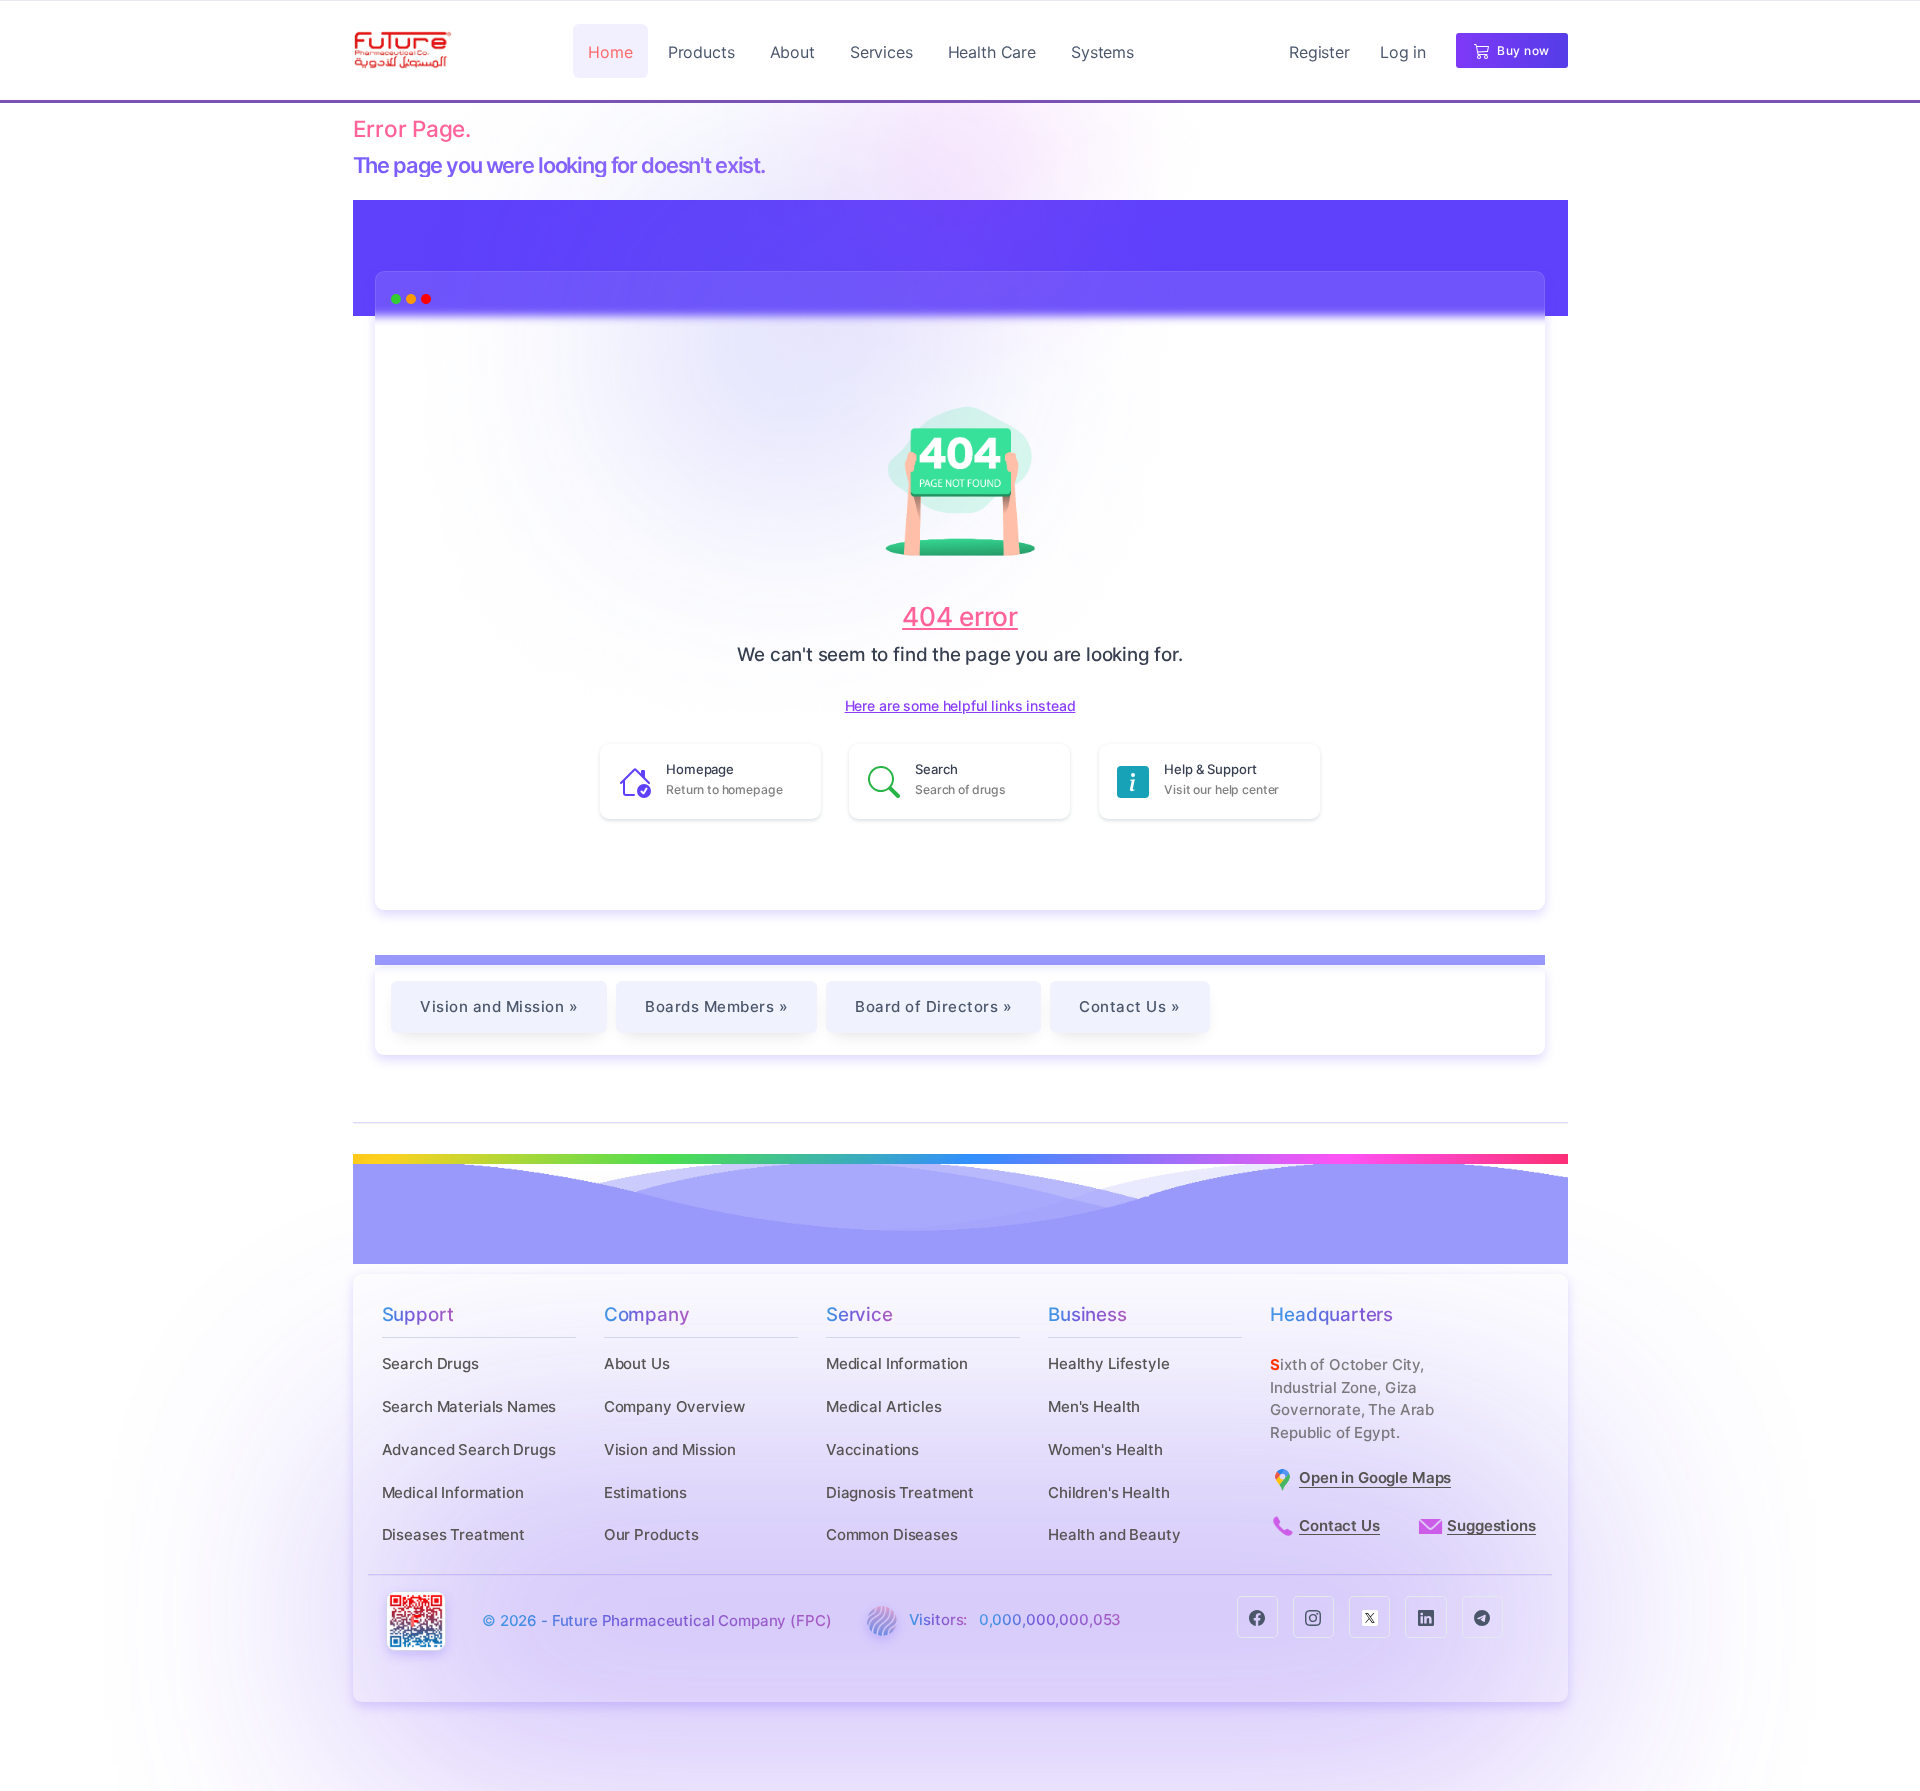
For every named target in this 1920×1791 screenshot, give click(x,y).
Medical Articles (884, 1406)
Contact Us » (1129, 1006)
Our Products (651, 1534)
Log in (1403, 52)
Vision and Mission (670, 1449)
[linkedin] (1425, 1616)
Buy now (1520, 50)
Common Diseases (892, 1534)
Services (881, 52)
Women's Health (1105, 1449)
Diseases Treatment (453, 1534)
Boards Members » (716, 1006)
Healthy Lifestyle (1108, 1363)
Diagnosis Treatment (900, 1492)
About (792, 52)
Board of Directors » (933, 1006)
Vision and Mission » (499, 1006)
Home (610, 52)
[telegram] (1482, 1616)
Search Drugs (430, 1363)
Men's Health (1094, 1406)
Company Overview (674, 1406)
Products (701, 52)
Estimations (645, 1492)
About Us (637, 1363)
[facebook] (1257, 1616)
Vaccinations (872, 1449)
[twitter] (1369, 1616)
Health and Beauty (1114, 1534)
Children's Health (1108, 1492)
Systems (1102, 52)
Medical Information (453, 1492)
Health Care (992, 52)
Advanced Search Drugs (469, 1449)
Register (1319, 52)
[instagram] (1313, 1616)
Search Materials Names (469, 1406)
